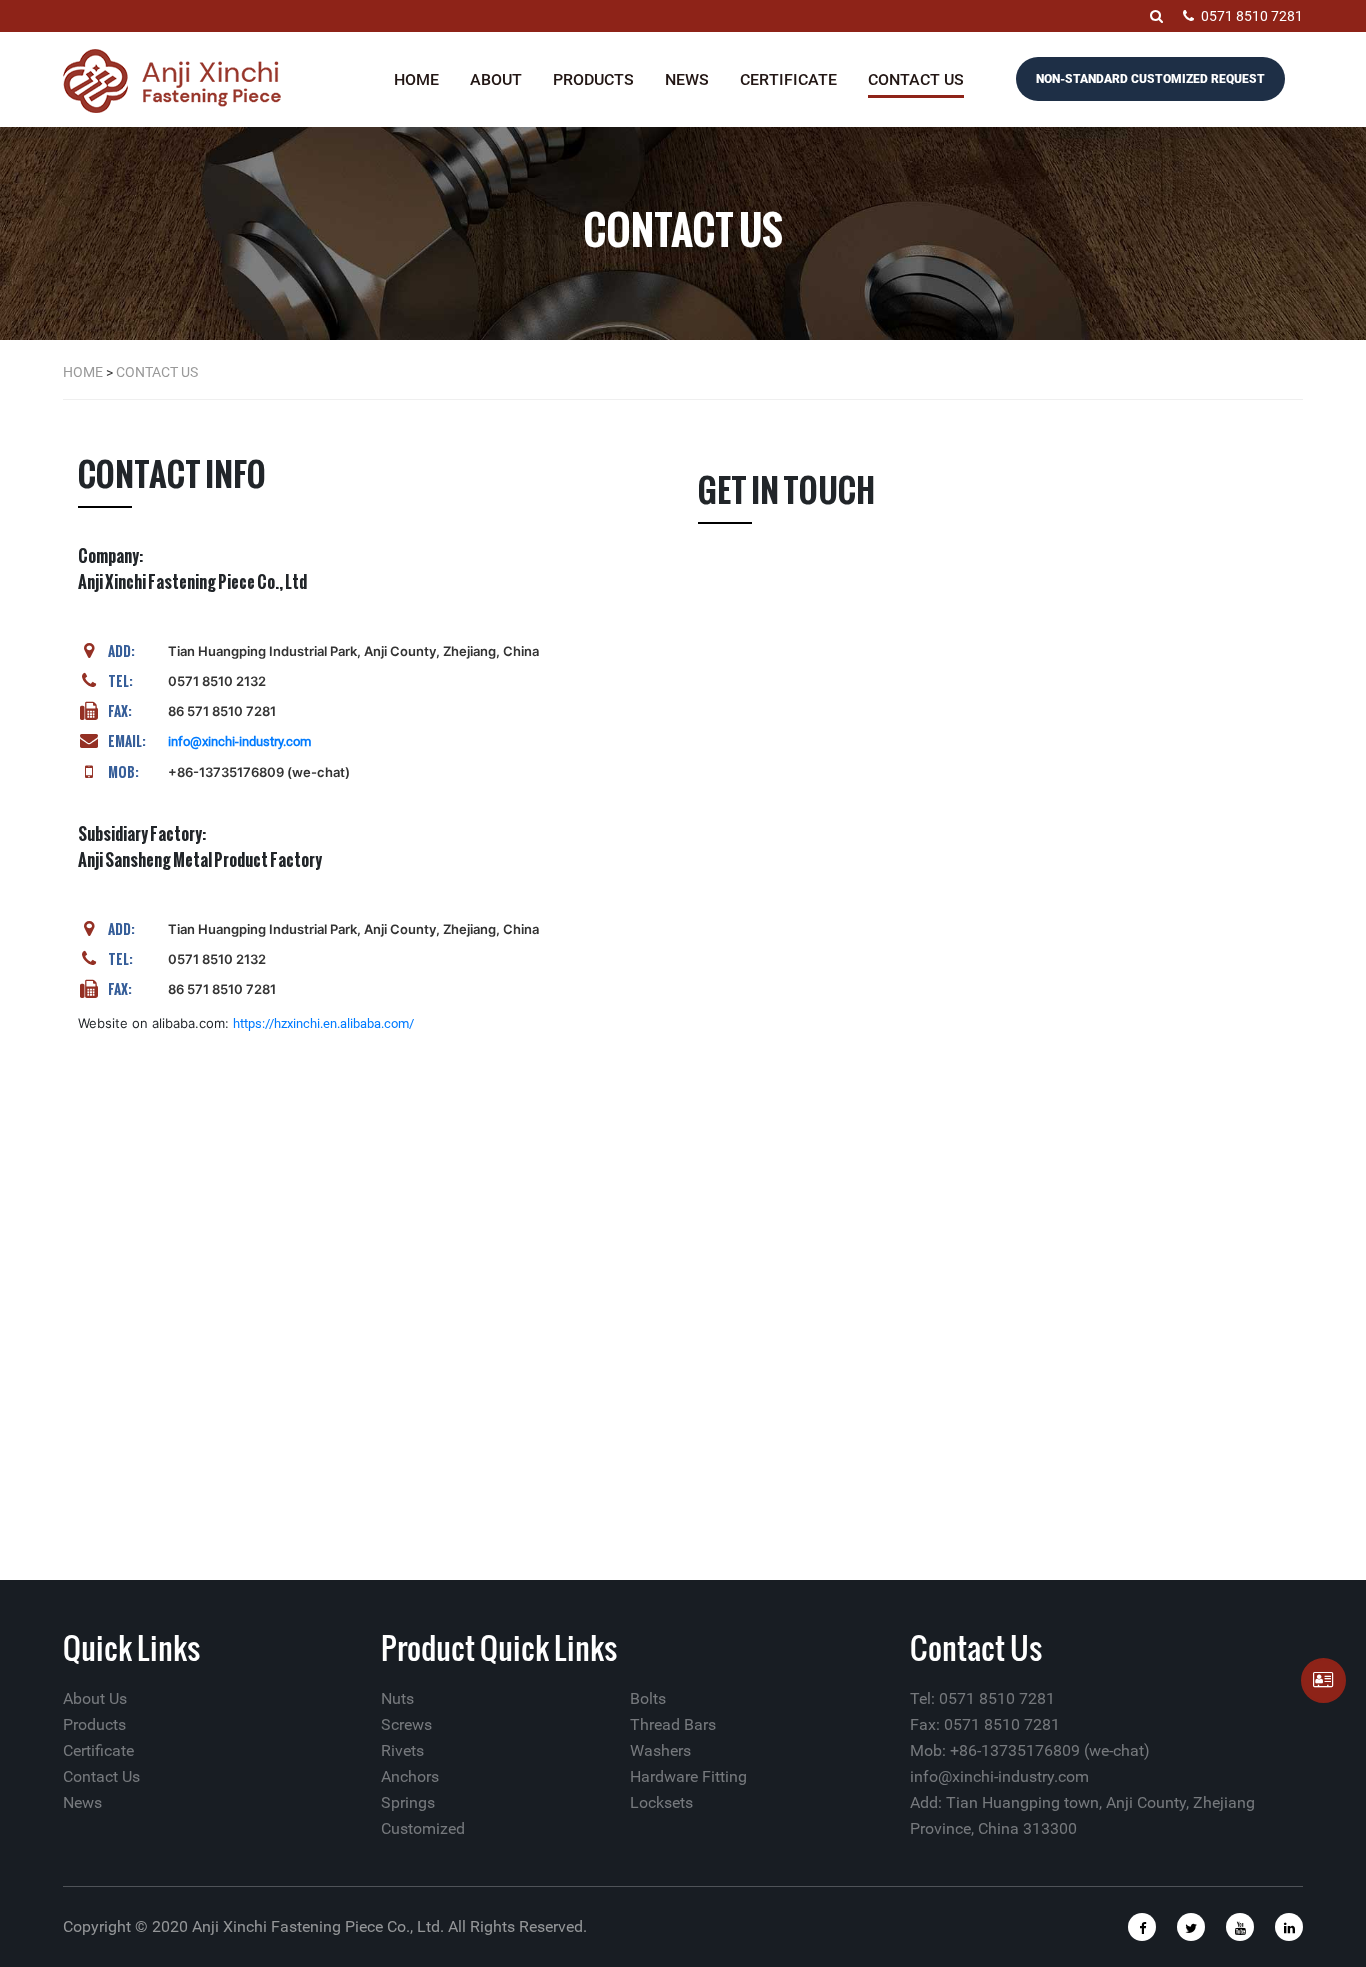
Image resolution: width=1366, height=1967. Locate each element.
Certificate (788, 79)
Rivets (402, 1750)
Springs (408, 1802)
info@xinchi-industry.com (239, 741)
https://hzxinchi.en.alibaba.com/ (323, 1023)
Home (416, 79)
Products (593, 79)
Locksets (661, 1802)
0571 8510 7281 (1252, 16)
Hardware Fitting (688, 1776)
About (496, 79)
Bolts (648, 1698)
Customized (423, 1828)
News (687, 79)
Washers (660, 1750)
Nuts (397, 1698)
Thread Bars (673, 1724)
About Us (95, 1698)
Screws (406, 1724)
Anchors (410, 1776)
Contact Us (916, 79)
